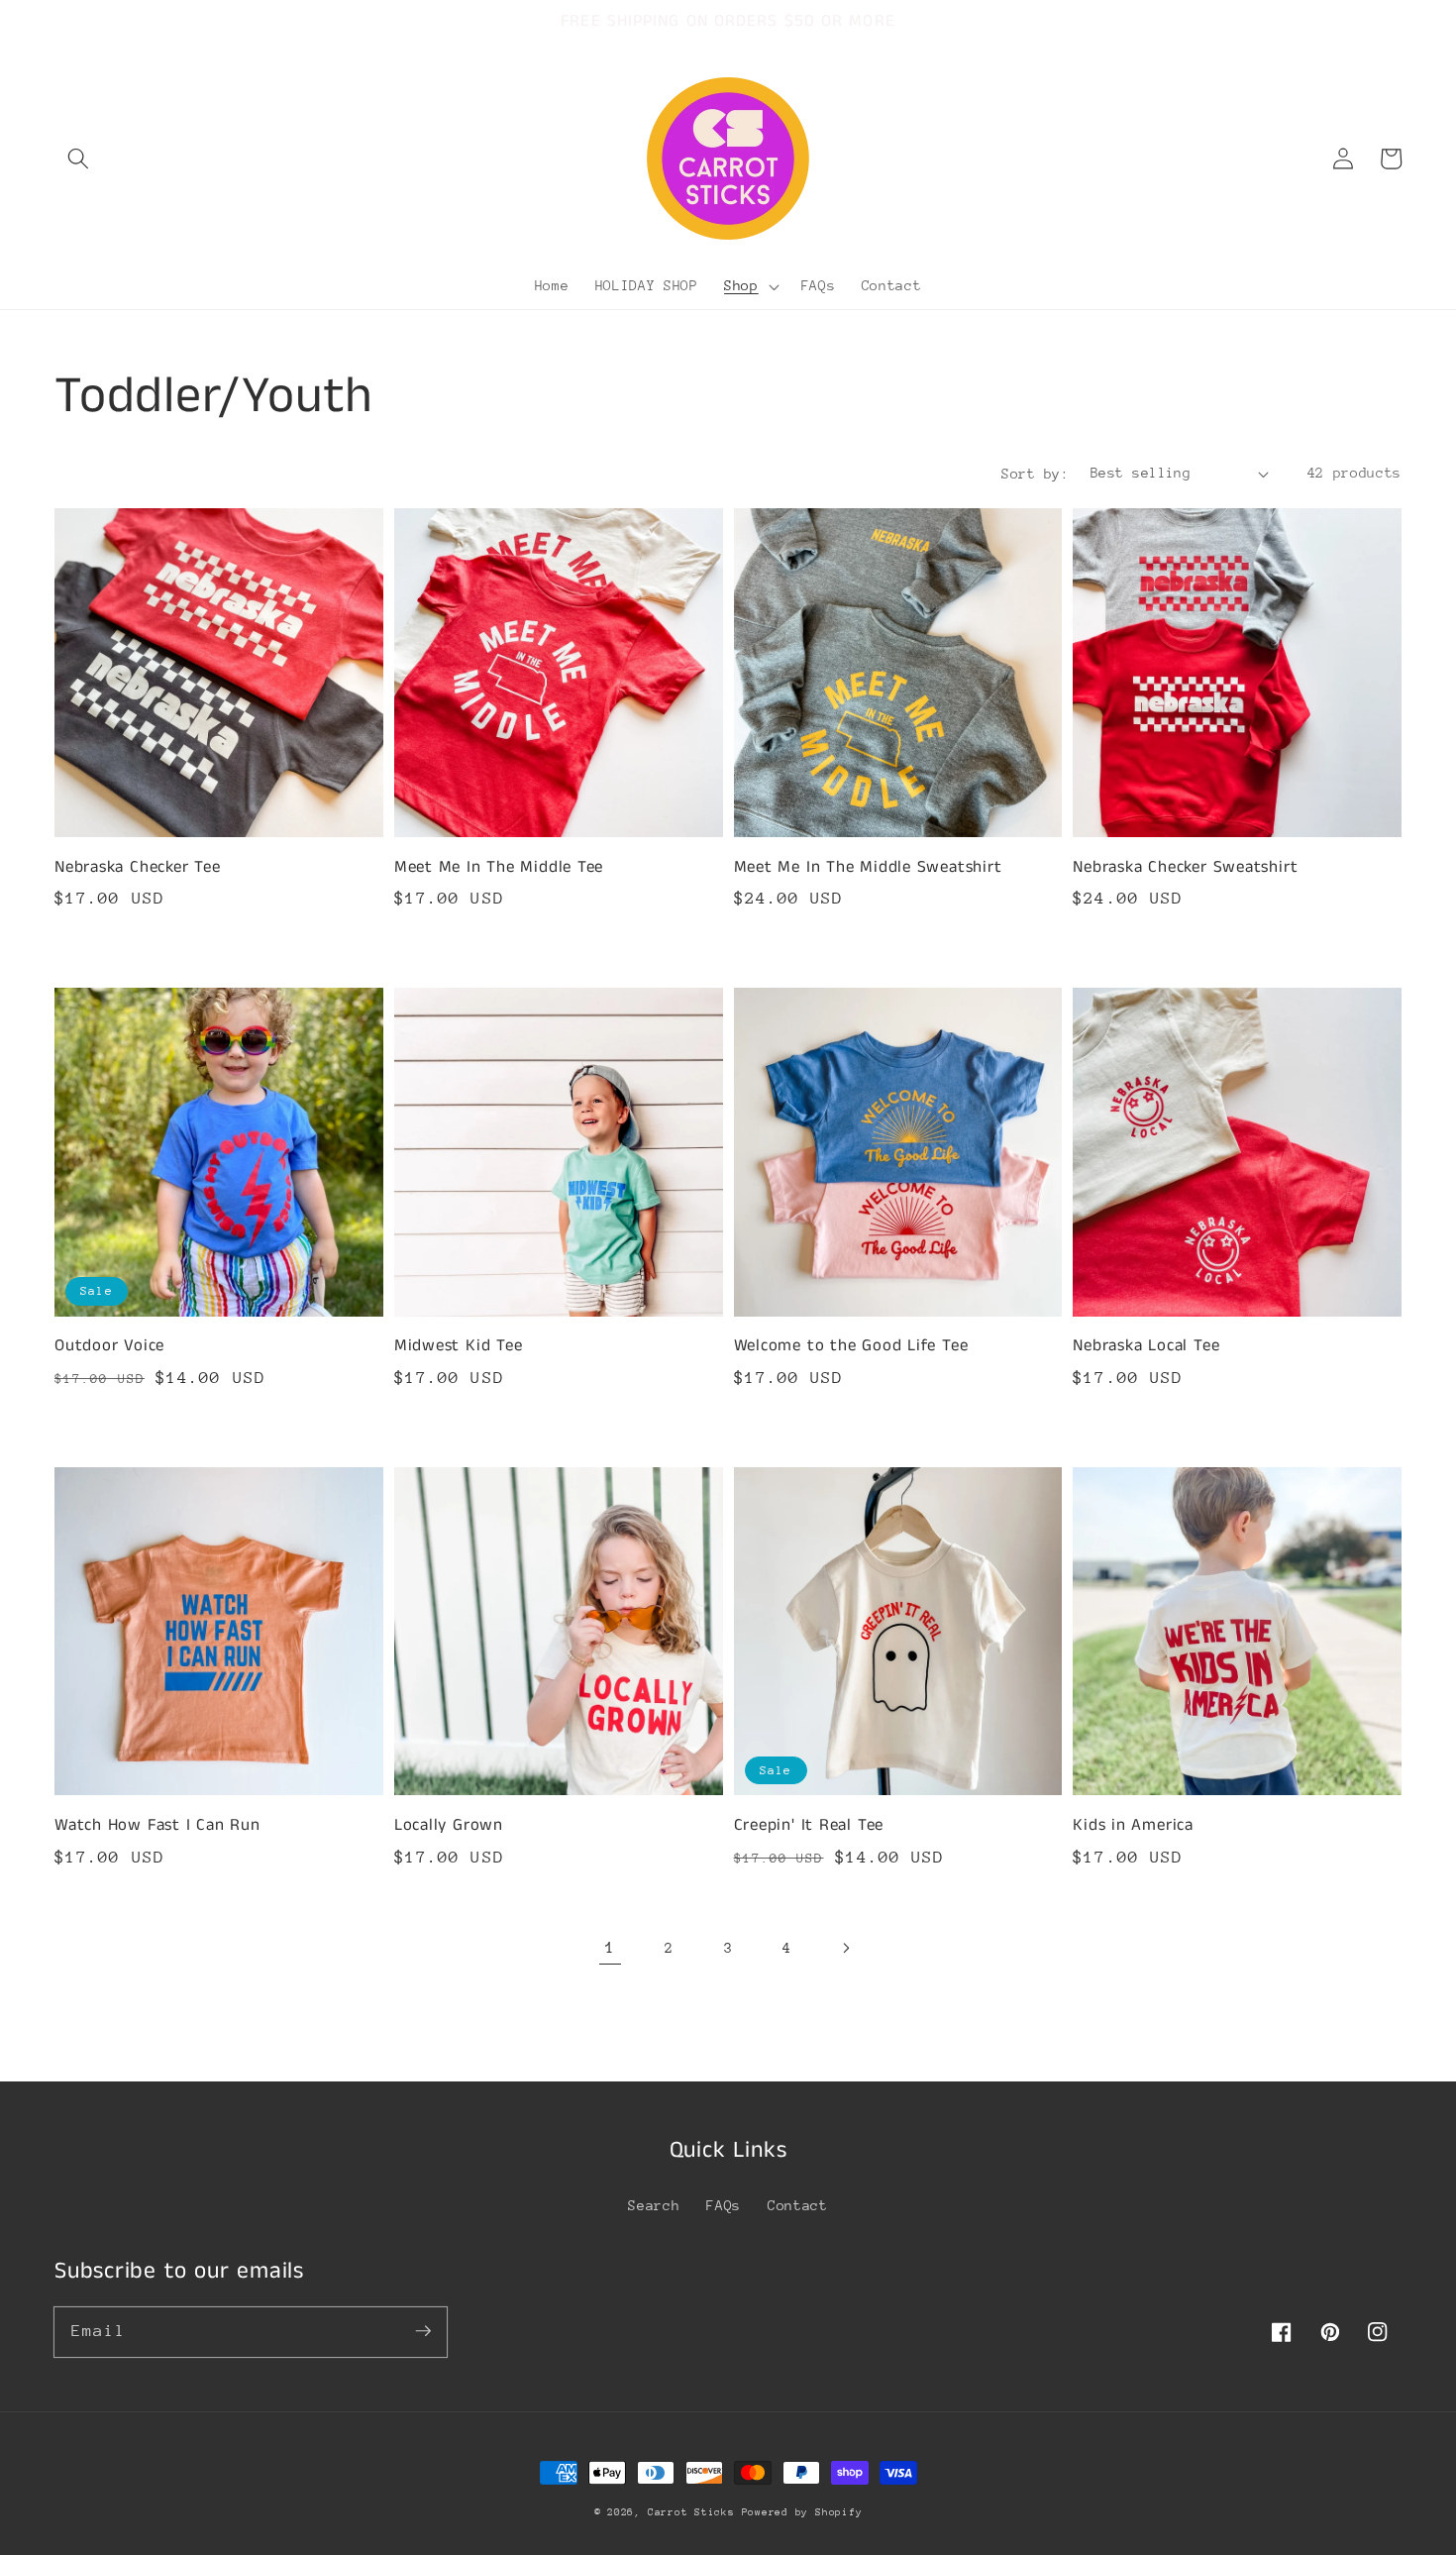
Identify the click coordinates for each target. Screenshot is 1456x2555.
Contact (798, 2205)
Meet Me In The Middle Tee (499, 867)
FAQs (724, 2205)
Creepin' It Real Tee (809, 1825)
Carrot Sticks (695, 2512)
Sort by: (1035, 474)
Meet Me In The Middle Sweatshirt (868, 867)
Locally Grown (449, 1825)
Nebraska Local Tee (1146, 1346)
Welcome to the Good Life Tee (851, 1346)
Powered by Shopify (802, 2512)
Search (654, 2205)
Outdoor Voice (109, 1346)
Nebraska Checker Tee (138, 867)
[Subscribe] (423, 2331)
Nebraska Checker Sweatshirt (1185, 867)
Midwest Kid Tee (459, 1346)
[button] (78, 159)
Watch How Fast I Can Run (157, 1825)
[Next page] (846, 1948)
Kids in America (1133, 1825)
